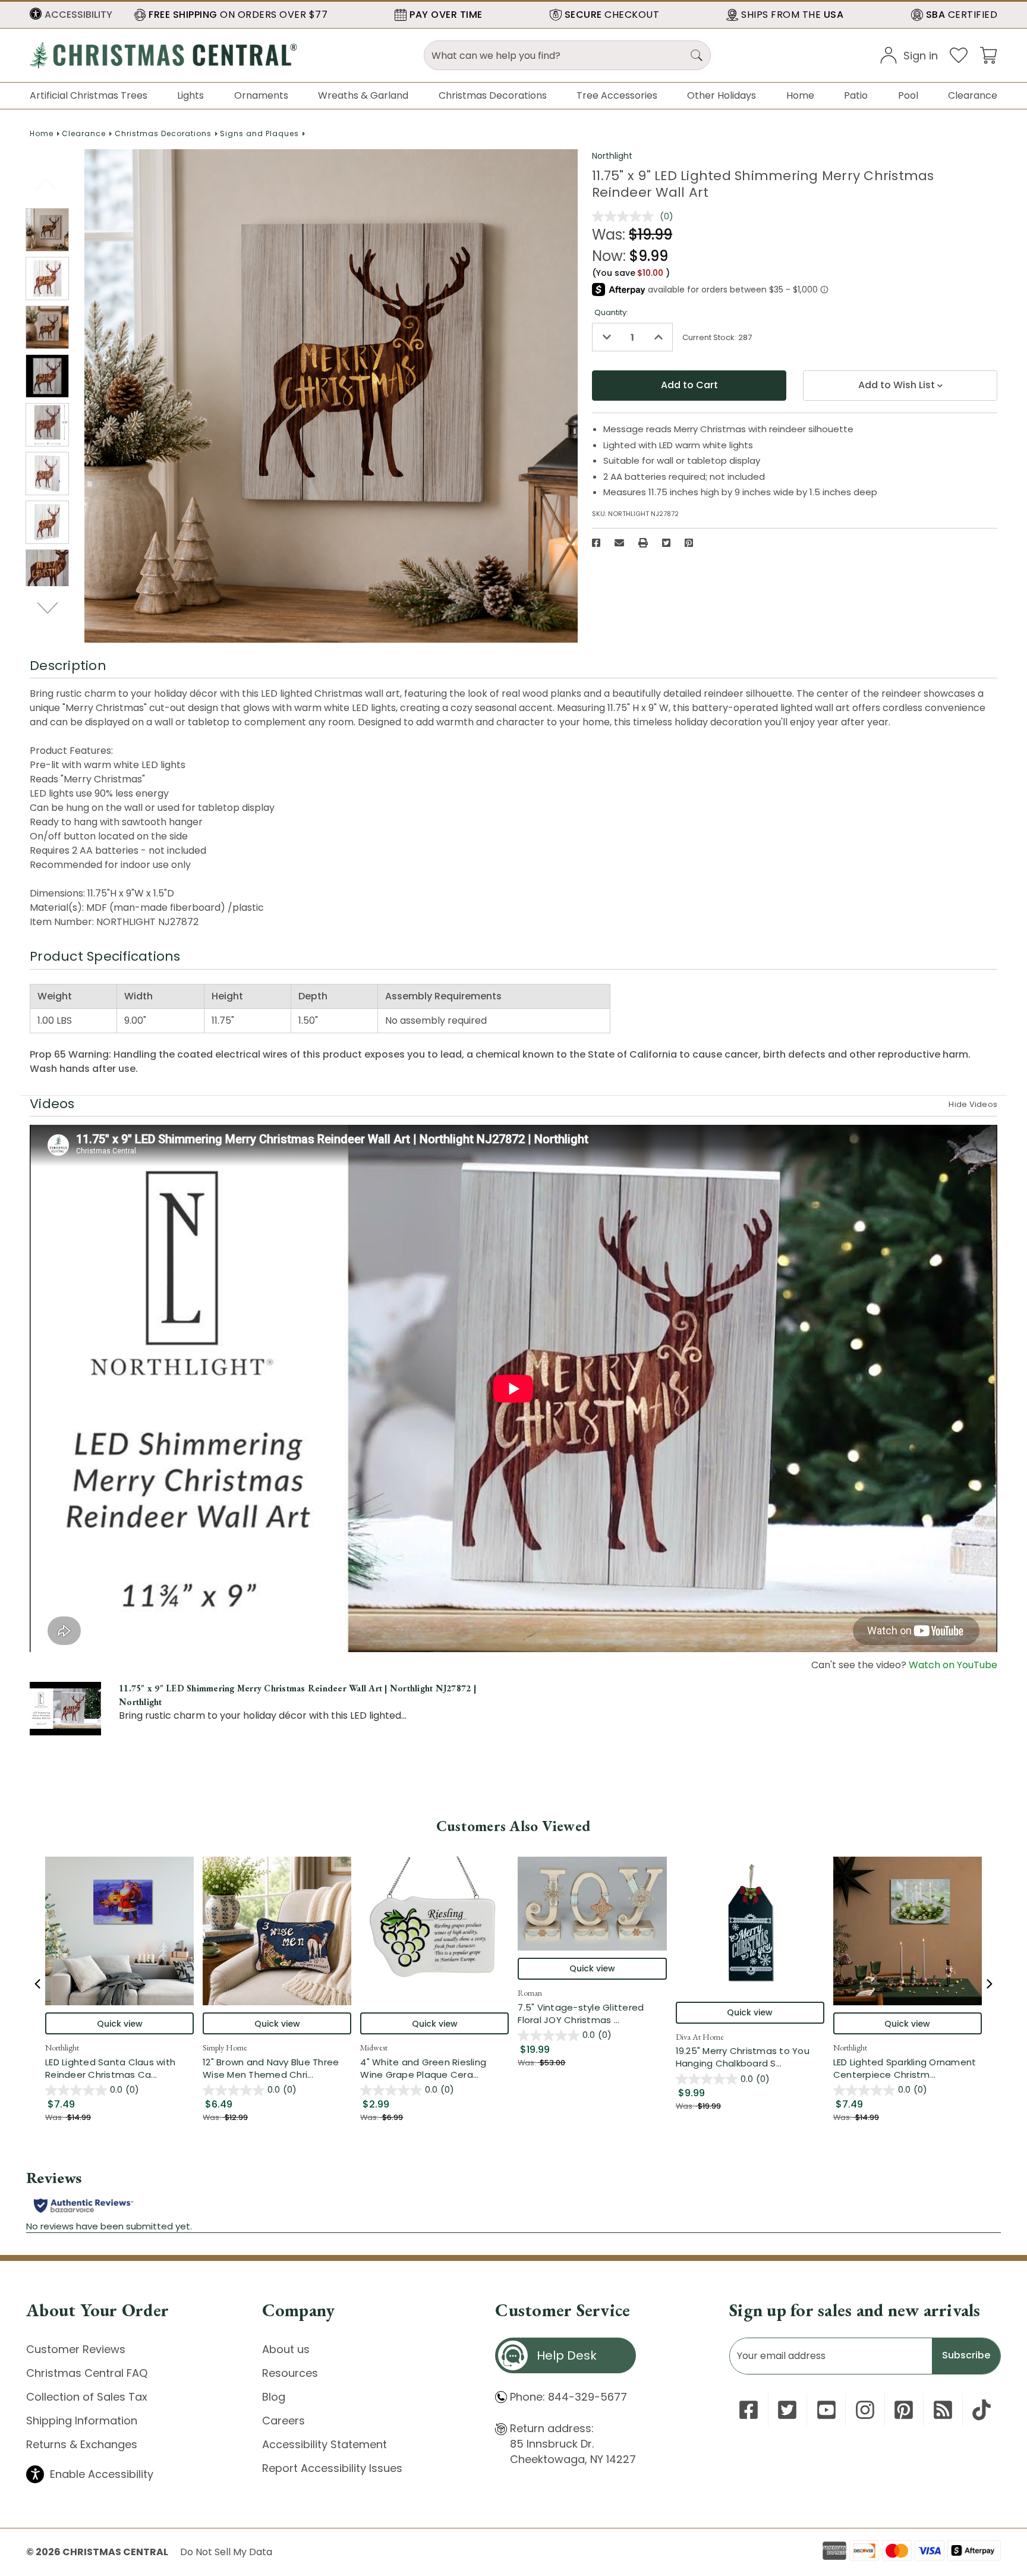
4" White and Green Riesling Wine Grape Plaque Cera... (434, 2068)
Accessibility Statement (325, 2444)
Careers (283, 2421)
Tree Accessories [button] (617, 95)
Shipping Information (82, 2421)
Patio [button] (856, 95)
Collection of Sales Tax (87, 2397)
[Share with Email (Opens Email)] (619, 543)
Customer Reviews (76, 2349)
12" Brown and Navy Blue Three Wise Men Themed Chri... (277, 2068)
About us (286, 2349)
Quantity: (611, 312)
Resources (290, 2373)
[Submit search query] (697, 55)
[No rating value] (626, 216)
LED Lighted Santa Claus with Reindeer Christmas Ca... (119, 2068)
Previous (47, 184)
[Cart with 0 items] (988, 54)
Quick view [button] (120, 2024)
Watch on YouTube (953, 1665)
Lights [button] (190, 95)
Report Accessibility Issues (332, 2468)
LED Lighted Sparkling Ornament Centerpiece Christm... (908, 2068)
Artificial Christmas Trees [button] (89, 95)
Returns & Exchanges (82, 2444)
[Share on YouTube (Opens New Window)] (826, 2410)
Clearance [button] (973, 95)
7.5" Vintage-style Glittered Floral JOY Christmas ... (592, 2014)
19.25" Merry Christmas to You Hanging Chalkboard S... (750, 2057)
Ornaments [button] (261, 95)
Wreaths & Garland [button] (363, 95)
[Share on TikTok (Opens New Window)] (982, 2410)
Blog (274, 2397)
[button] (71, 15)
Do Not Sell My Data (226, 2552)
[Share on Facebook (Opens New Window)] (596, 543)
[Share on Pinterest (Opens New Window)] (689, 543)
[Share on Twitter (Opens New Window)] (666, 543)
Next (48, 608)
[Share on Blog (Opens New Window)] (943, 2410)
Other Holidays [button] (722, 95)
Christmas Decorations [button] (493, 95)
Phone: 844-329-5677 (568, 2397)
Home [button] (800, 95)
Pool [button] (908, 95)
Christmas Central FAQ (87, 2373)
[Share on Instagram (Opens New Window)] (865, 2410)
